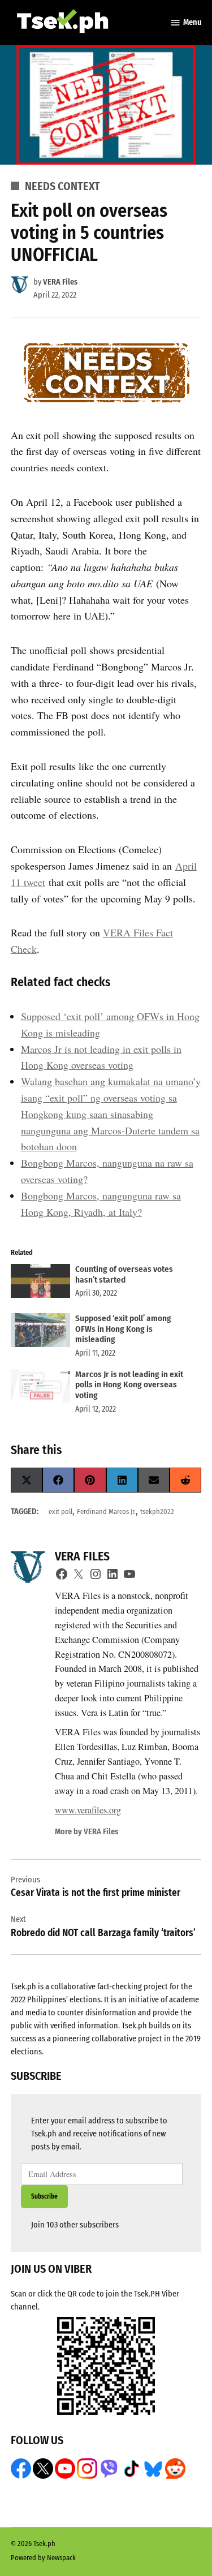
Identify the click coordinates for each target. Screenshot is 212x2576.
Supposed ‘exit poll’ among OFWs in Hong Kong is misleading (123, 1329)
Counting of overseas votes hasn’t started (124, 1274)
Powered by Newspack (43, 2558)
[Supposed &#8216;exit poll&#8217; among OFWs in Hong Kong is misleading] (40, 1333)
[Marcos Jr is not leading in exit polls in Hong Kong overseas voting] (40, 1389)
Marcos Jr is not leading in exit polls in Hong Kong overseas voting (129, 1385)
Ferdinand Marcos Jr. (106, 1511)
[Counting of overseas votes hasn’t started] (40, 1283)
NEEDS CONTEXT (62, 186)
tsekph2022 (157, 1511)
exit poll (60, 1511)
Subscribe (44, 2196)
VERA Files (60, 282)
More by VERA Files (86, 1832)
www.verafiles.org (88, 1810)
